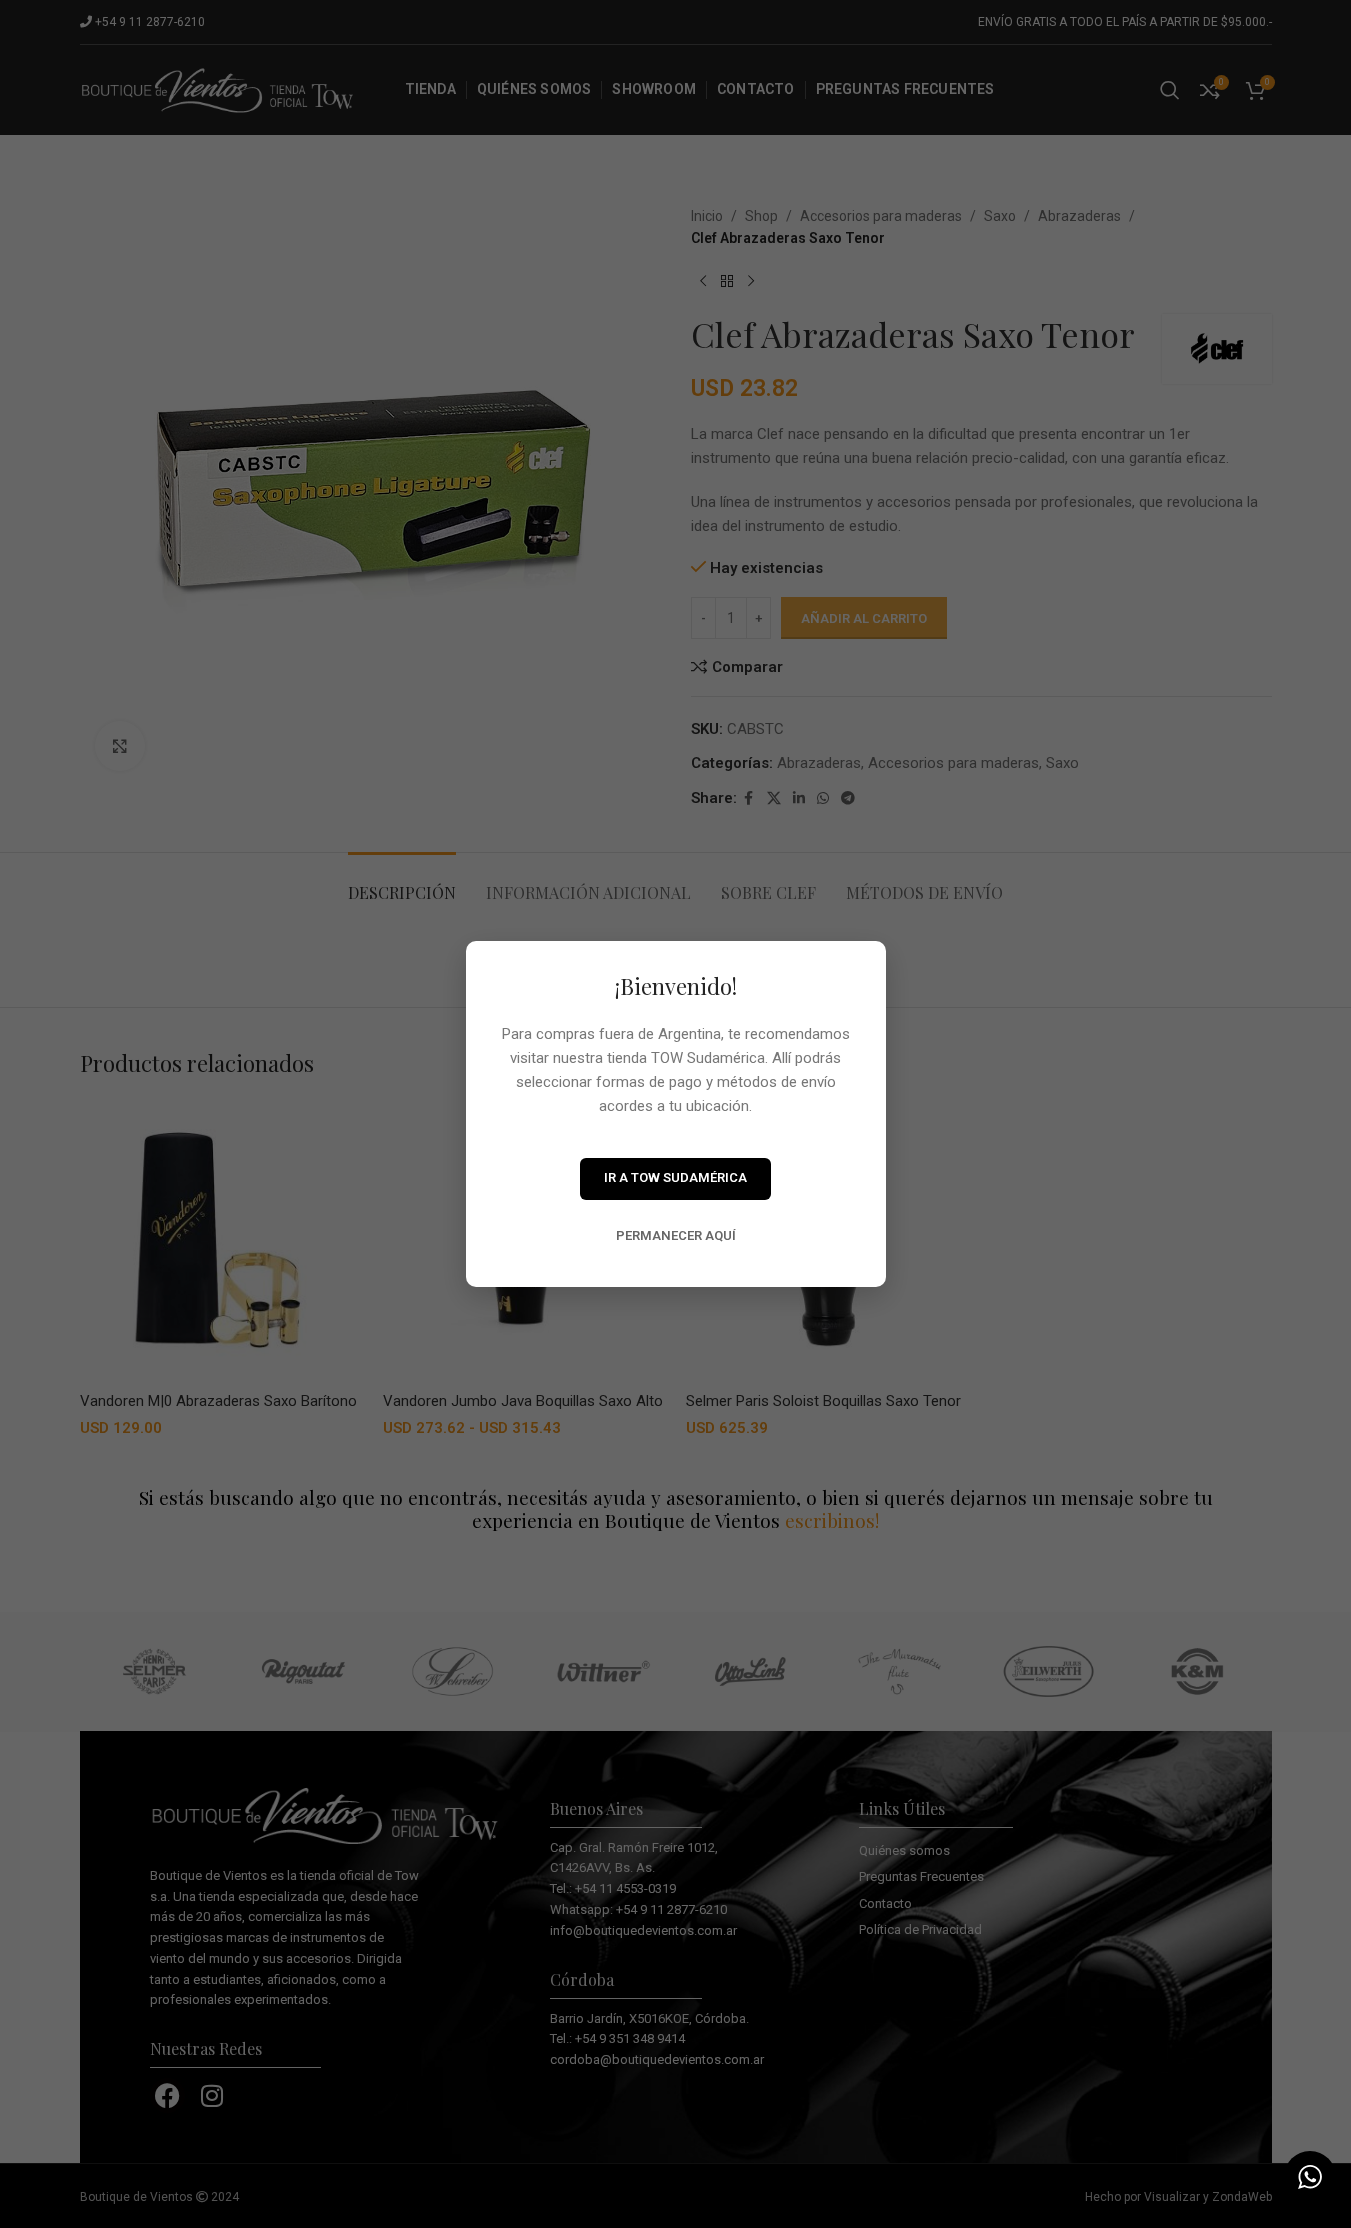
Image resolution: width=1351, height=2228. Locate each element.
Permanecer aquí (676, 1235)
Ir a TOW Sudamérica (675, 1177)
